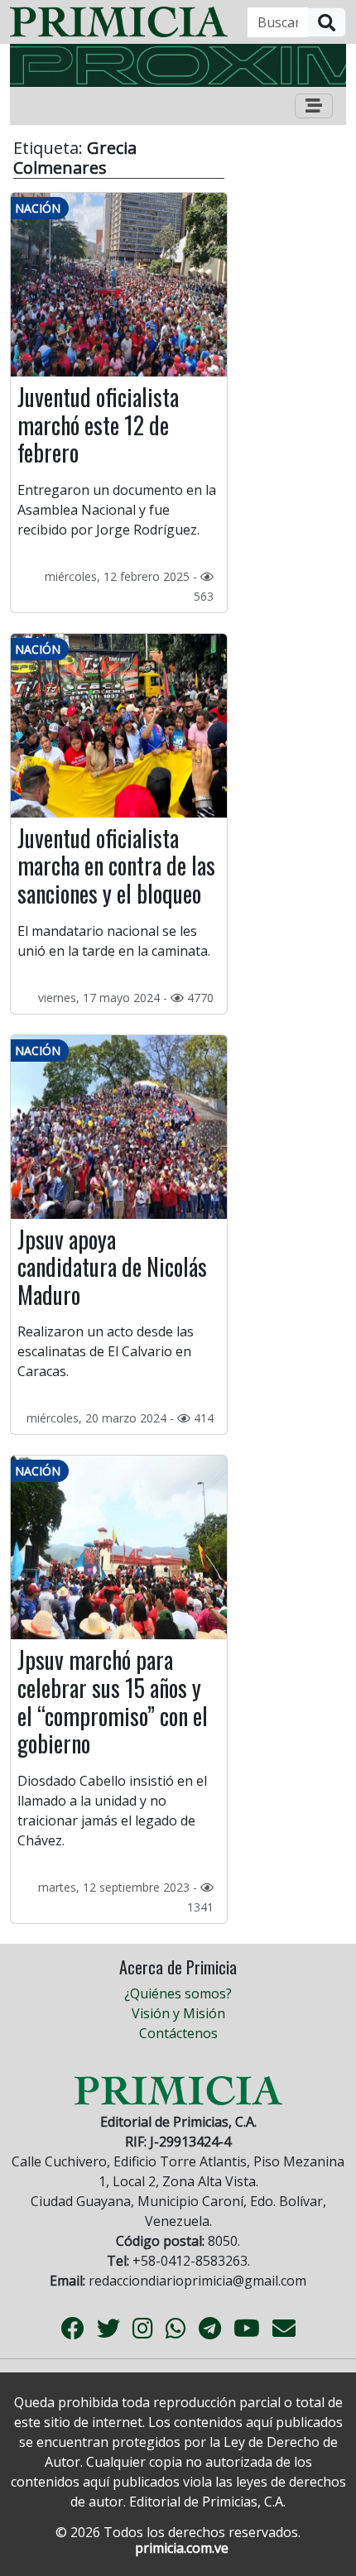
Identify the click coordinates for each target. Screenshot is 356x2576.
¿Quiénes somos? (178, 1993)
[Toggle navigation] (314, 106)
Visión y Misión (178, 2013)
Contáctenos (178, 2033)
